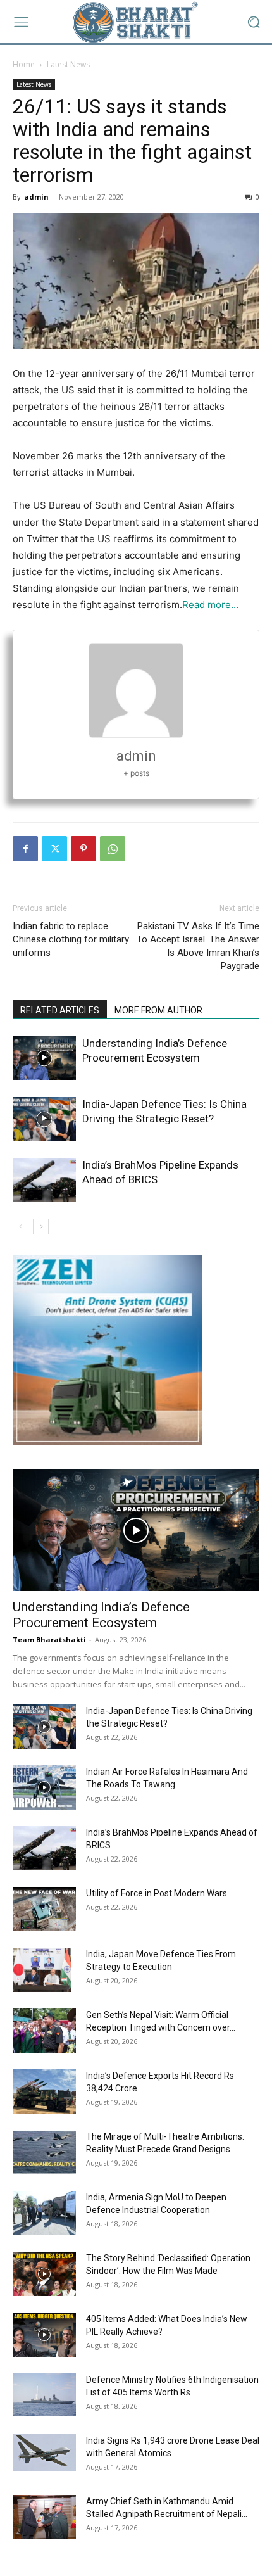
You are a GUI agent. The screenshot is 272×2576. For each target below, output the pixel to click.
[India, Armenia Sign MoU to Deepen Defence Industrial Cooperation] (44, 2213)
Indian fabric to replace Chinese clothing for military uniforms (71, 939)
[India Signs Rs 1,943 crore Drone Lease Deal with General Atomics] (44, 2452)
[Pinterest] (83, 849)
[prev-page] (21, 1227)
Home (24, 64)
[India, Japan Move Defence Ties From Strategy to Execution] (42, 1970)
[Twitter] (54, 849)
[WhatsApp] (113, 849)
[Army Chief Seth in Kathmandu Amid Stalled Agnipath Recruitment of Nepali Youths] (44, 2517)
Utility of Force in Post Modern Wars (157, 1893)
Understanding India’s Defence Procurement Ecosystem (101, 1615)
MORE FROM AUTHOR (158, 1010)
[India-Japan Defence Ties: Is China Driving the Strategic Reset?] (44, 1119)
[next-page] (41, 1227)
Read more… (210, 605)
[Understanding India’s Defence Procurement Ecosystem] (44, 1058)
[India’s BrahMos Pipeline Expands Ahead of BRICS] (44, 1180)
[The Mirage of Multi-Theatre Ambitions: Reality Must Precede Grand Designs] (44, 2152)
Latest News (68, 64)
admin (36, 197)
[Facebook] (25, 849)
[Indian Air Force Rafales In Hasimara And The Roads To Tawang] (44, 1787)
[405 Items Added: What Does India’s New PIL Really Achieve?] (44, 2335)
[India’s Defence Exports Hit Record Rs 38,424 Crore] (44, 2091)
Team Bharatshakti (49, 1640)
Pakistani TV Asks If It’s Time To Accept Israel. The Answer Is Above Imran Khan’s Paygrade (198, 946)
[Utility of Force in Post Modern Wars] (44, 1909)
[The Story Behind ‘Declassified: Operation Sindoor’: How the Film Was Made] (44, 2274)
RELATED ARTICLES (60, 1010)
